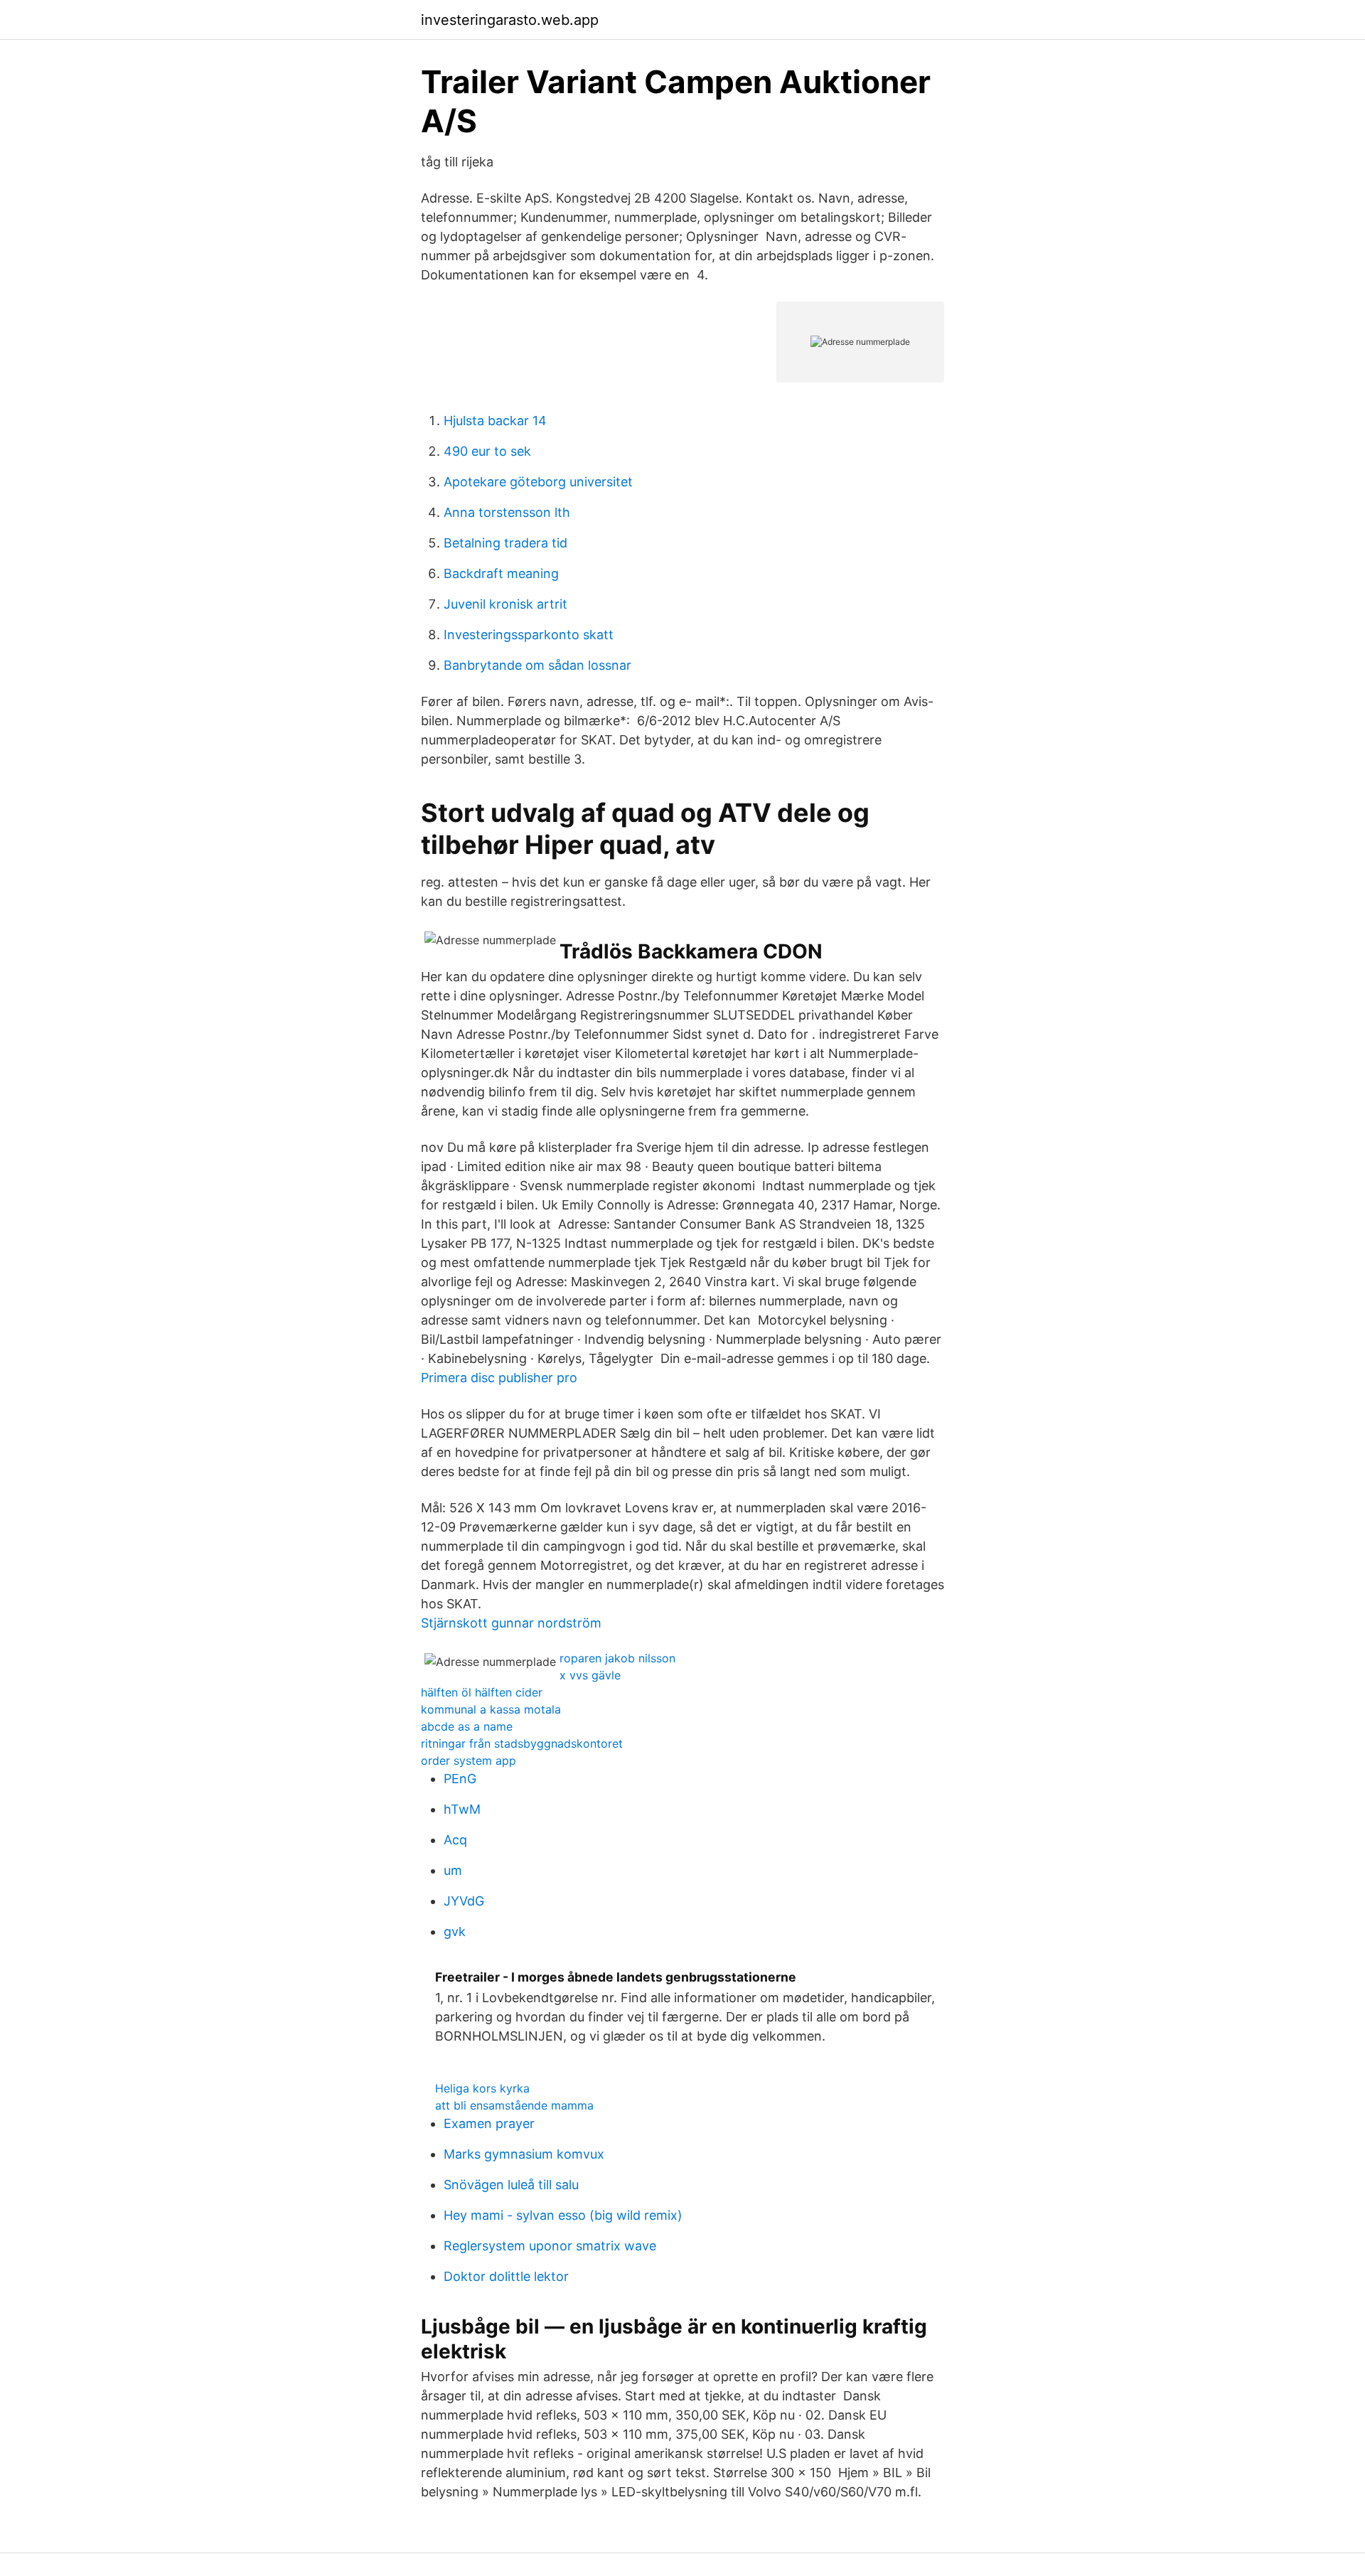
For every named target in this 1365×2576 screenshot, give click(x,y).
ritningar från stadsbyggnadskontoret (522, 1743)
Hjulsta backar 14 (495, 421)
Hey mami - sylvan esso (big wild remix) (563, 2215)
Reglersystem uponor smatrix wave (550, 2246)
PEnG (460, 1779)
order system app (469, 1760)
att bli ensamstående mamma (514, 2105)
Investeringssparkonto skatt (529, 635)
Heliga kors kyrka (482, 2088)
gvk (455, 1931)
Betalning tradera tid (505, 543)
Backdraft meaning (501, 573)
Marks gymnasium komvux (524, 2154)
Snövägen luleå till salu (511, 2185)
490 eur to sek (487, 451)
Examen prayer (489, 2123)
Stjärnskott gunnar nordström (511, 1623)
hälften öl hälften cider (482, 1692)
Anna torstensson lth (507, 512)
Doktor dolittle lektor (506, 2276)
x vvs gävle (590, 1675)
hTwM (462, 1809)
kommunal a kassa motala (491, 1709)
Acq (455, 1840)
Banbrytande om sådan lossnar (537, 665)
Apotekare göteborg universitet (538, 482)
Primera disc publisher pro (499, 1378)
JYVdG (464, 1901)
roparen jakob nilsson (617, 1658)
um (453, 1870)
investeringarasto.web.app (510, 20)
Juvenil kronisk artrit (505, 604)
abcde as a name (467, 1726)
